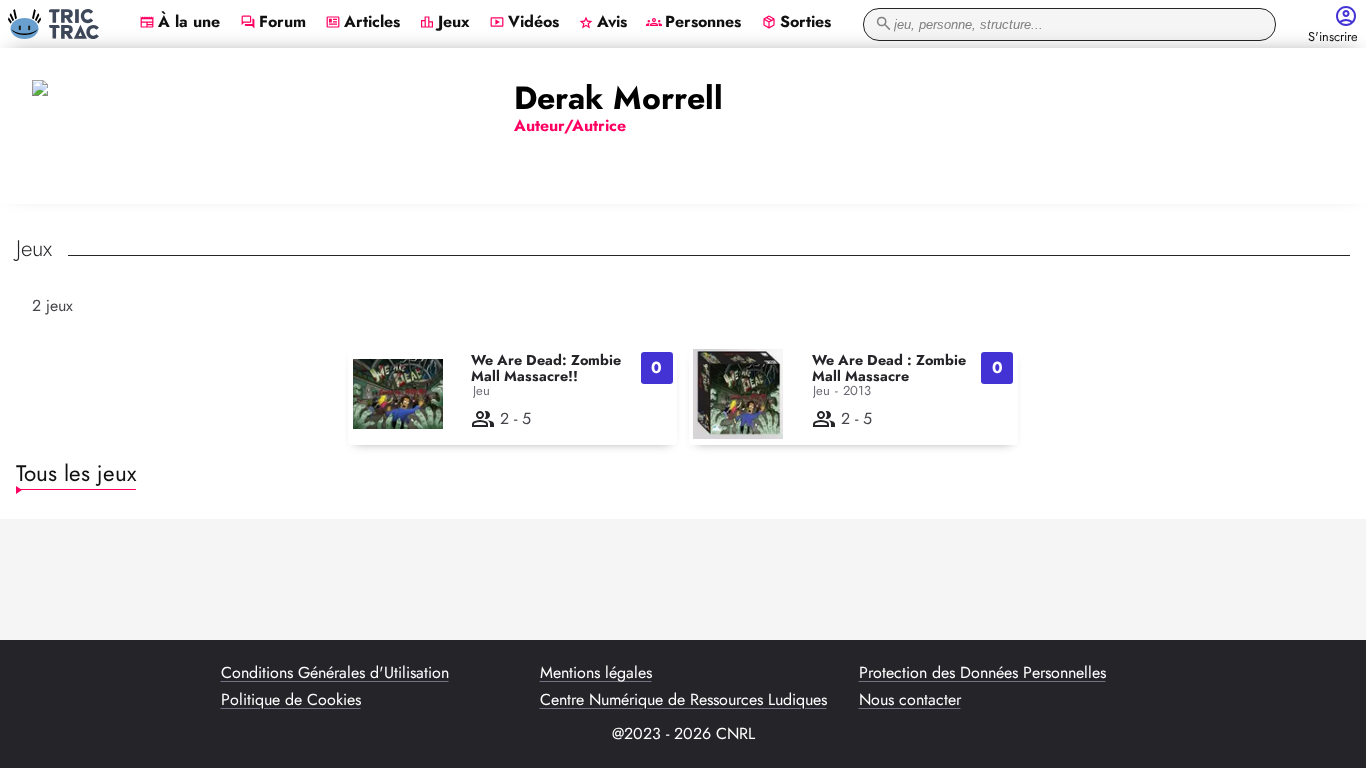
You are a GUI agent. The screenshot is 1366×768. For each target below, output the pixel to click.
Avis (602, 23)
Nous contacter (910, 700)
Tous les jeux (76, 473)
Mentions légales (596, 673)
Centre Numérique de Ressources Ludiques (683, 700)
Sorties (796, 23)
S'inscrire (1333, 37)
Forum (273, 23)
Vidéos (524, 23)
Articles (362, 23)
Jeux (444, 23)
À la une (179, 23)
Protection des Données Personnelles (982, 673)
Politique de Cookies (291, 700)
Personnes (693, 23)
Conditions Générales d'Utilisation (335, 673)
